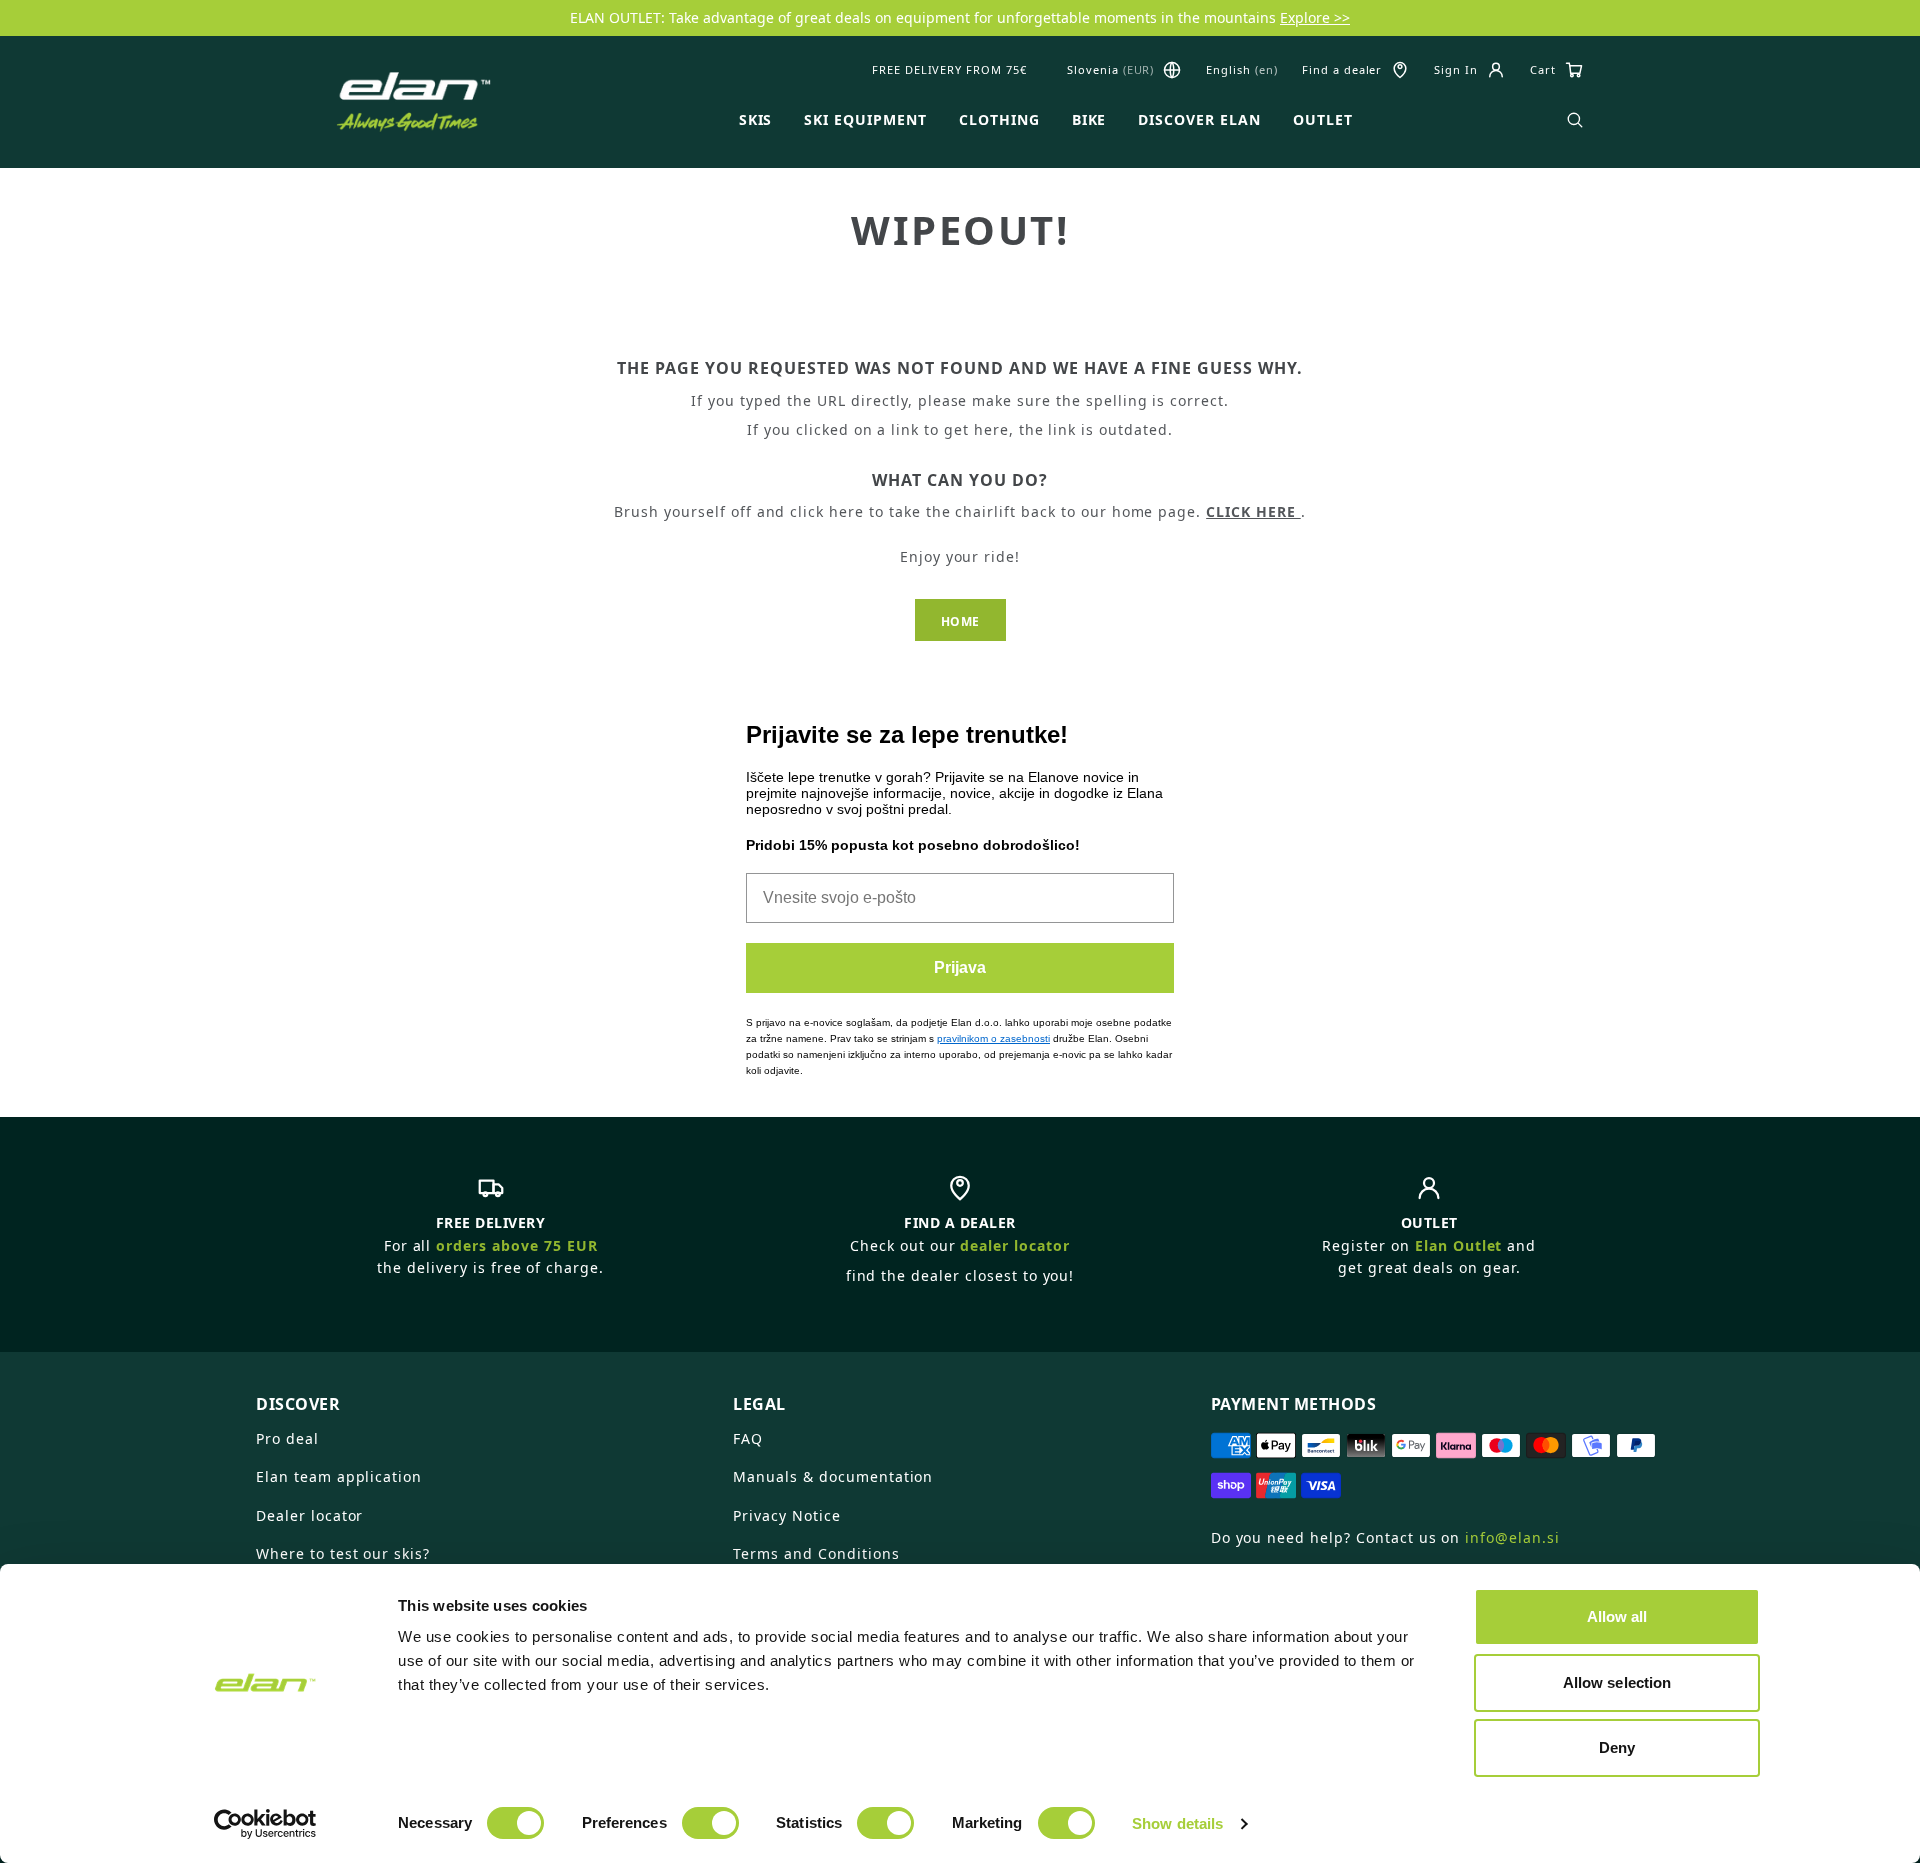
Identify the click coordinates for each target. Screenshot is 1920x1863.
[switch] (710, 1823)
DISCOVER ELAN (1199, 120)
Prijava (960, 967)
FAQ (748, 1438)
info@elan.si (1512, 1537)
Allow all (1617, 1616)
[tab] (482, 1396)
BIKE (1089, 120)
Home (960, 621)
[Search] (1575, 120)
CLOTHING (999, 120)
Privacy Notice (786, 1515)
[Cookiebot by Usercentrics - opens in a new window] (265, 1824)
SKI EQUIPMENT (865, 120)
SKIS (756, 120)
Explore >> (1315, 17)
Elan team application (339, 1476)
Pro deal (287, 1438)
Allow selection (1617, 1682)
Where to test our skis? (343, 1553)
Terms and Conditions (816, 1553)
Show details (1177, 1823)
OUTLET (1323, 120)
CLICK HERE (1253, 511)
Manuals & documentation (833, 1476)
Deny (1617, 1747)
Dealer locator (309, 1515)
